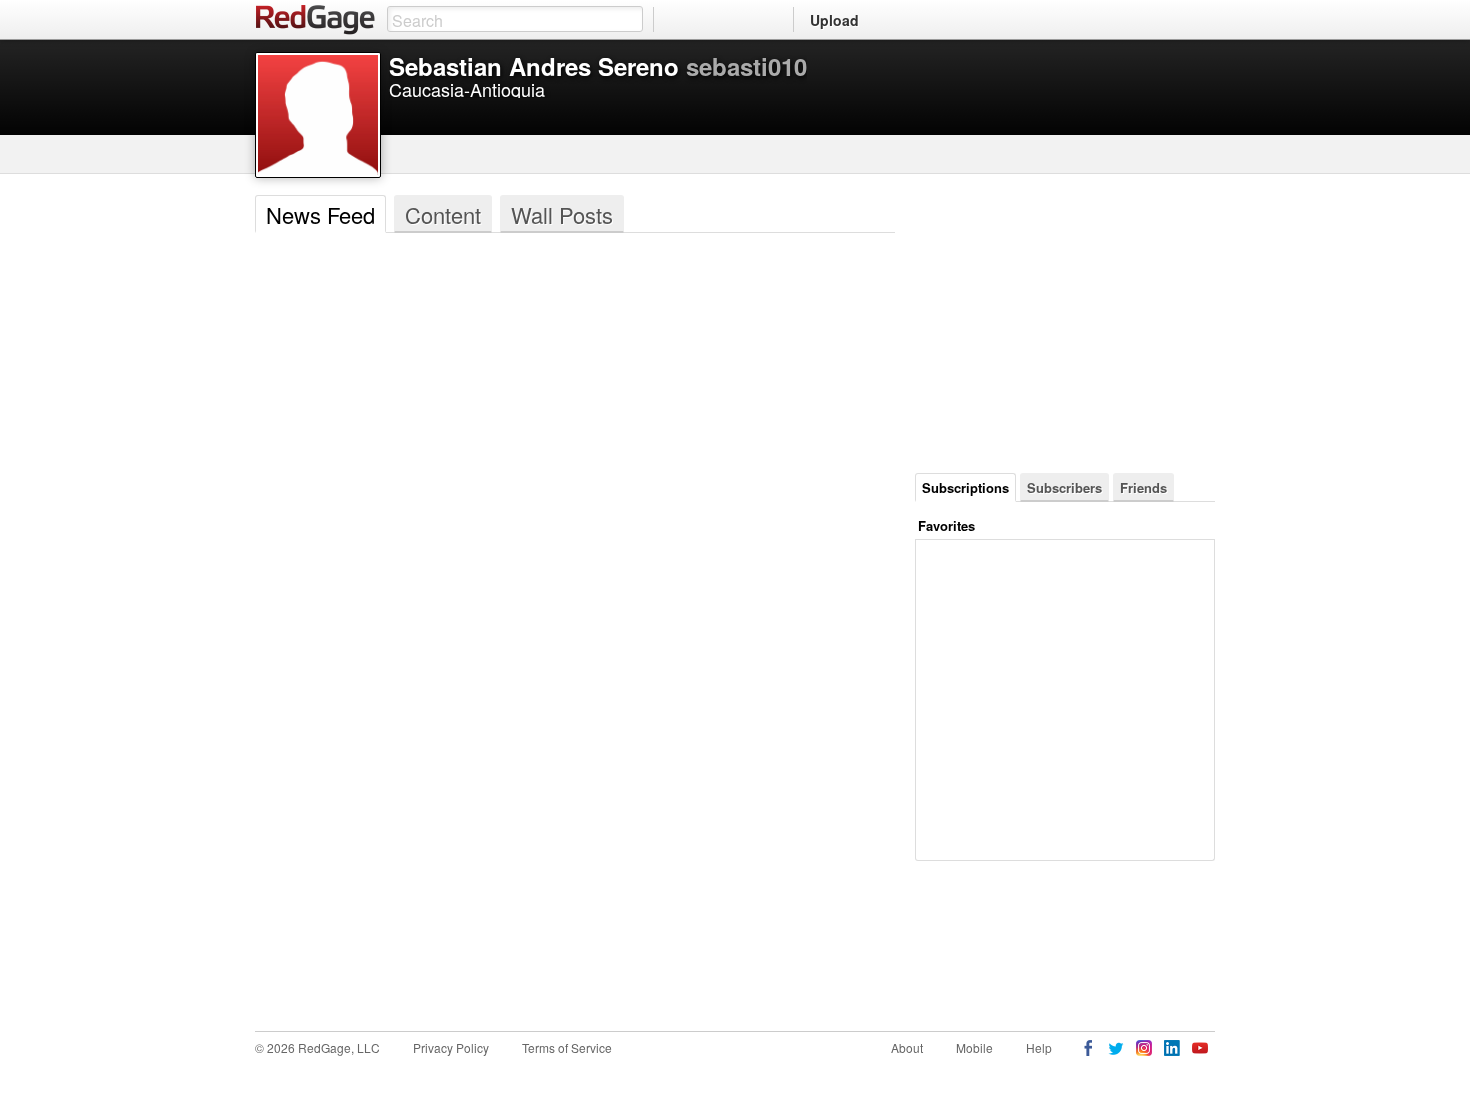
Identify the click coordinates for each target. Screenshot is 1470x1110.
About (907, 1047)
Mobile (974, 1047)
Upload (834, 20)
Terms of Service (567, 1047)
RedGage (316, 20)
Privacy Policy (451, 1047)
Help (1039, 1047)
